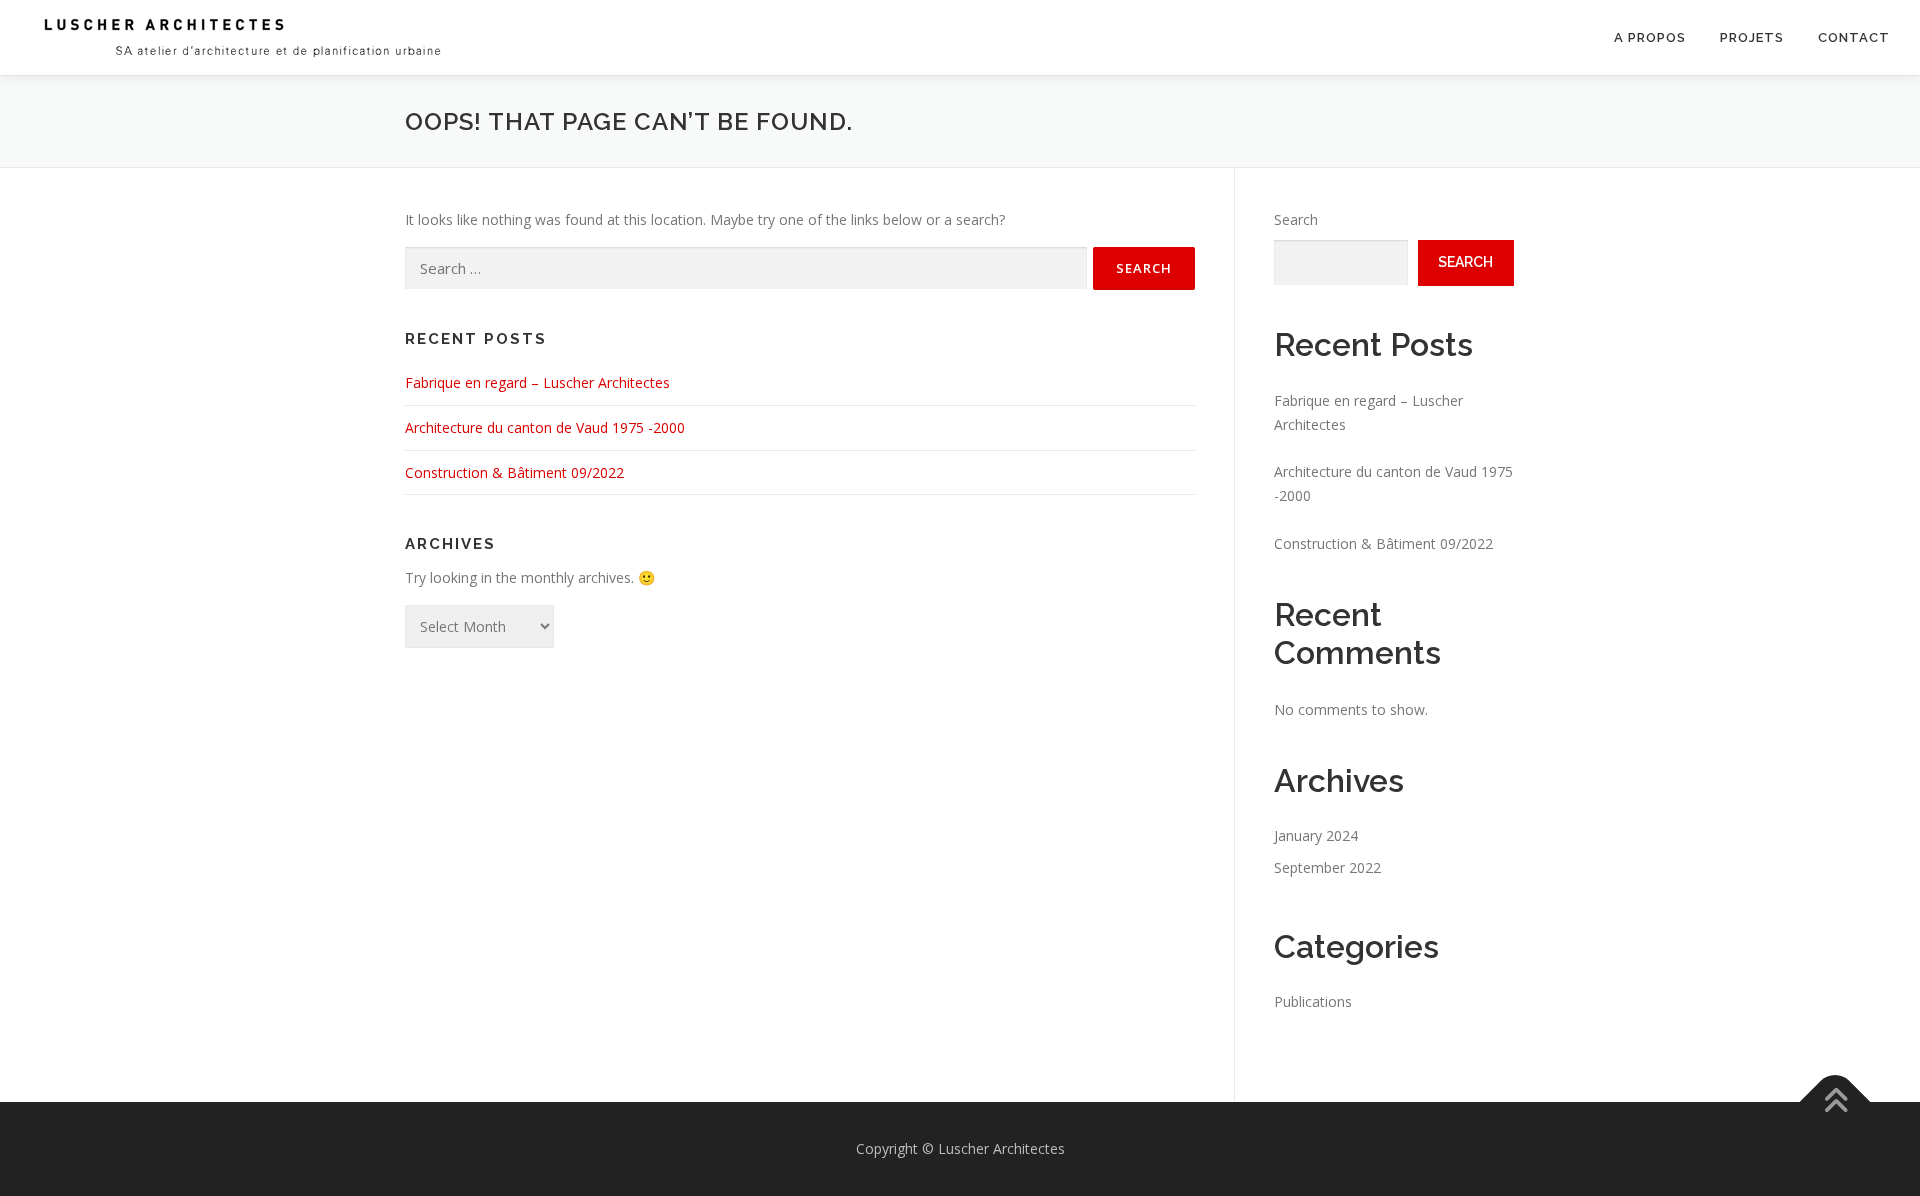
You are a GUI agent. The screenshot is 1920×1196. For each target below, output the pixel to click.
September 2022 (1327, 867)
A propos (1650, 37)
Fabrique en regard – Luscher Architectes (537, 382)
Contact (1854, 37)
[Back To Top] (1835, 1102)
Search (1296, 219)
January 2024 (1316, 835)
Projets (1752, 37)
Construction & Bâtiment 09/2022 (514, 472)
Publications (1313, 1001)
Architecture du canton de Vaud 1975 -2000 (545, 427)
